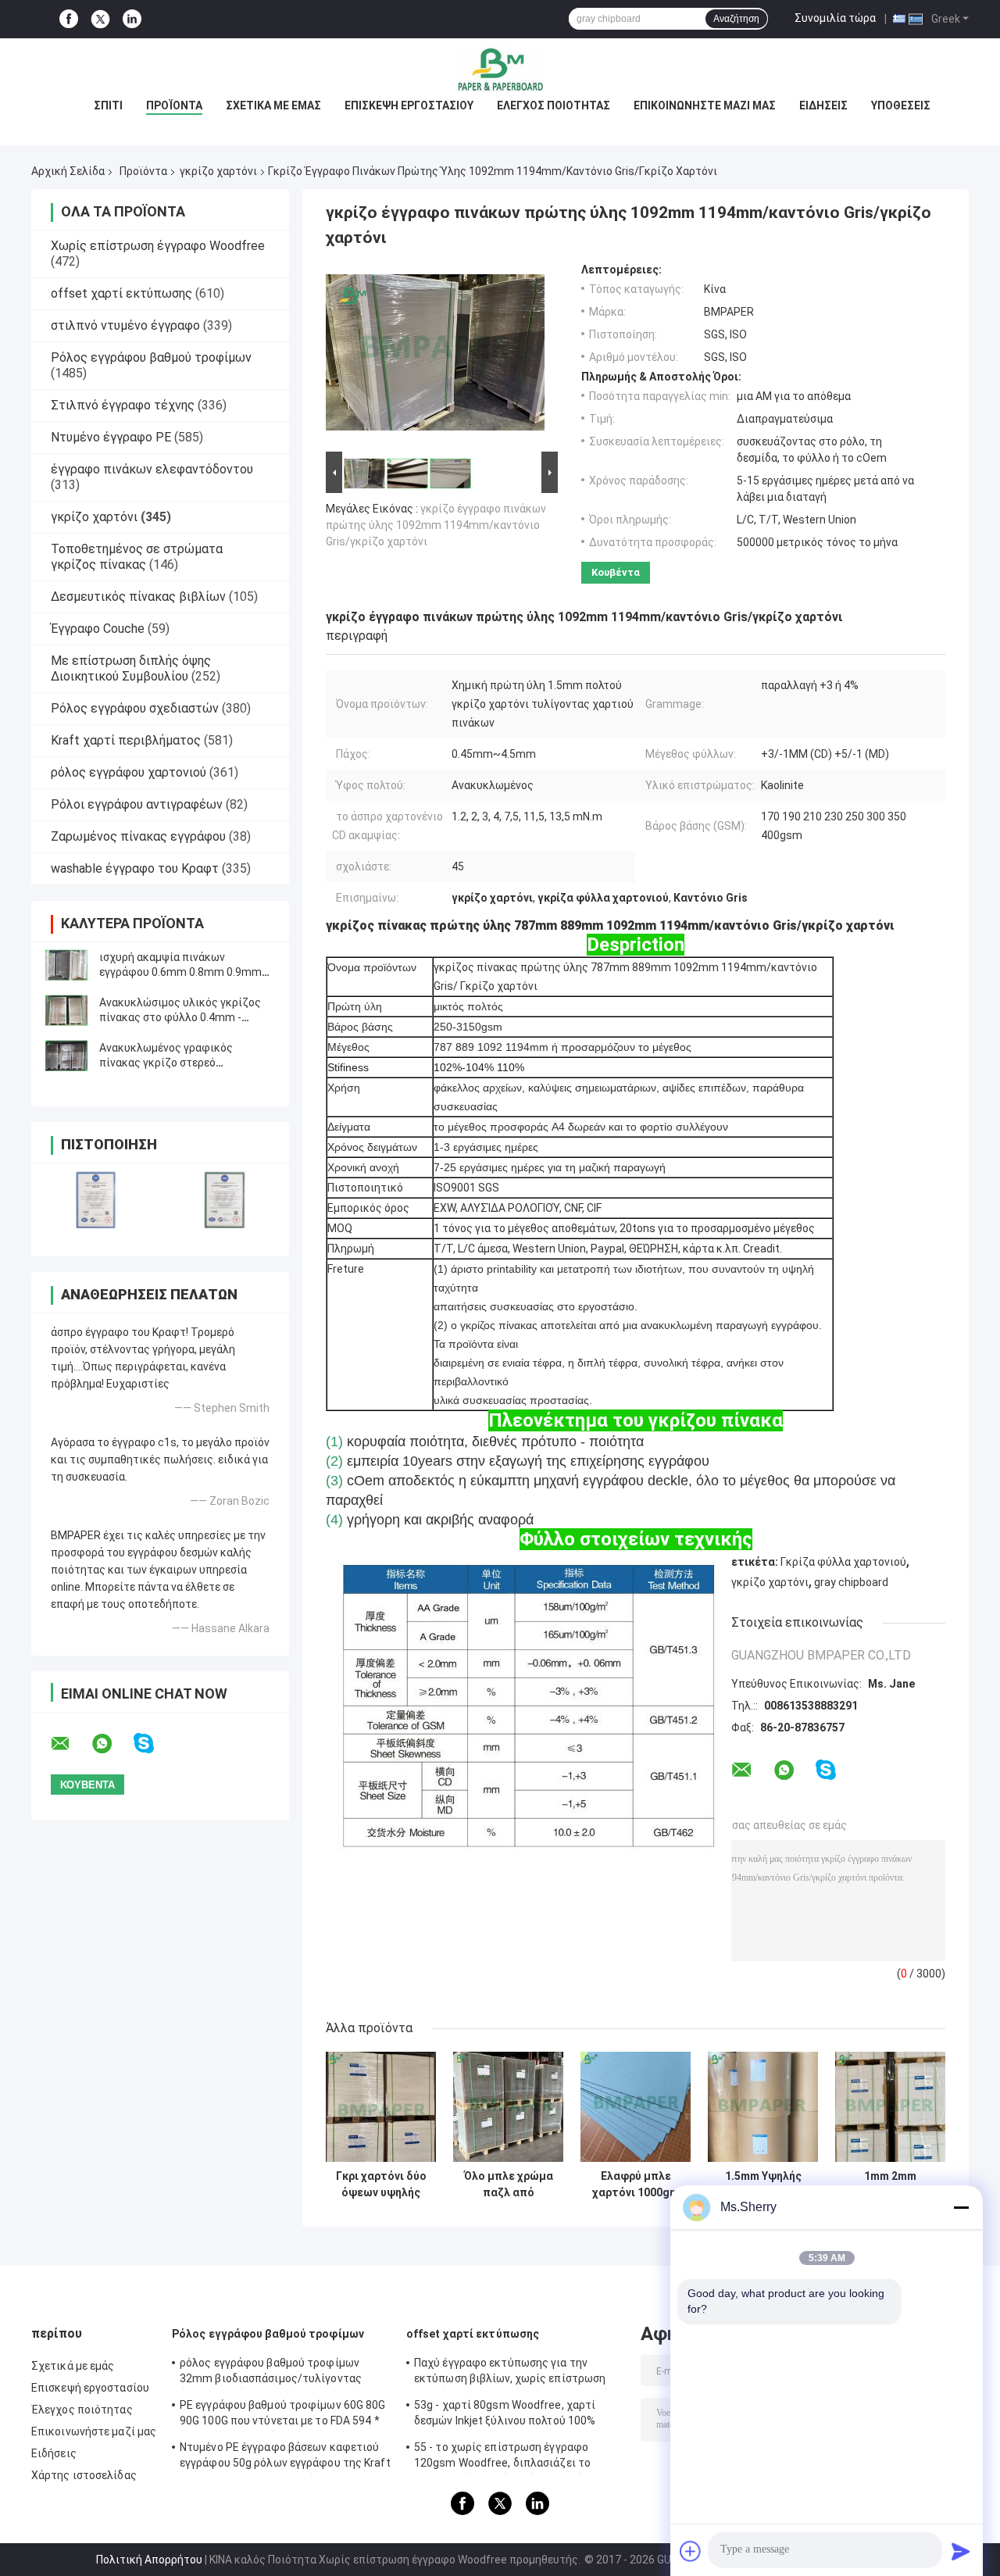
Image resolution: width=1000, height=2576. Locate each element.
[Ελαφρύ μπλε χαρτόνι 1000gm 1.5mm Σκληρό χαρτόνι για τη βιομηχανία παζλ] (636, 2107)
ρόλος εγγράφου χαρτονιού (129, 772)
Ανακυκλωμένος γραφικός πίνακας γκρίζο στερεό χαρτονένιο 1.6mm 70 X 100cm (178, 1063)
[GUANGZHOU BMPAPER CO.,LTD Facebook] (69, 19)
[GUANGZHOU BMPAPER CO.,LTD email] (70, 1744)
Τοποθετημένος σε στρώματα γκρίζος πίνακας (137, 557)
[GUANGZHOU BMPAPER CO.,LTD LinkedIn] (132, 19)
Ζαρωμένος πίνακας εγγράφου (138, 836)
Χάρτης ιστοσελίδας (84, 2475)
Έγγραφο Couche (98, 629)
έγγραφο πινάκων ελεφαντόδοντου (152, 469)
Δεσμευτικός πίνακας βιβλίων (138, 597)
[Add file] (691, 2551)
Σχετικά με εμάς (273, 105)
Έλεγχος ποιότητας (554, 105)
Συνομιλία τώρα (835, 18)
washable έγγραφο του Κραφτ (135, 868)
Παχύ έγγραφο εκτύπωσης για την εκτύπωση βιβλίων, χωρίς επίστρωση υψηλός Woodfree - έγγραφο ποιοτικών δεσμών (515, 2373)
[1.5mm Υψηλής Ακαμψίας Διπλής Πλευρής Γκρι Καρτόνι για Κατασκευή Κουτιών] (763, 2107)
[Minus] (961, 2207)
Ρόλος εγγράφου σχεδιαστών (135, 708)
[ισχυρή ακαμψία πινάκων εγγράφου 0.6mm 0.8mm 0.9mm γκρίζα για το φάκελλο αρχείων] (66, 965)
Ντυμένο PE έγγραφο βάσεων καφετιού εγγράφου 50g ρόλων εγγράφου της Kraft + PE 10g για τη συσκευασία (285, 2457)
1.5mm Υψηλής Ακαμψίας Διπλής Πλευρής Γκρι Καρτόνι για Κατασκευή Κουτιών (763, 2185)
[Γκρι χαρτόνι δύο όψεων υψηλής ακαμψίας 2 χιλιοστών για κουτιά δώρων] (381, 2107)
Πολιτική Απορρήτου (149, 2560)
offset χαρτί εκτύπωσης (121, 293)
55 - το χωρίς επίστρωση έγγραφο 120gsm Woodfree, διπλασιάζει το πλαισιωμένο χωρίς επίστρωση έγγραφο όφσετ (518, 2457)
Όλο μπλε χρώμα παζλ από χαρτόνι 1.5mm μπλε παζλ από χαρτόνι (509, 2185)
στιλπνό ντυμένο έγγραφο (125, 325)
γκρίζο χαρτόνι (218, 171)
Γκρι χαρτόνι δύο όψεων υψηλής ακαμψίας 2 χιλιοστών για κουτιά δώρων (381, 2185)
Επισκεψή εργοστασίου (409, 105)
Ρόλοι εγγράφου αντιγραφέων (137, 804)
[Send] (961, 2551)
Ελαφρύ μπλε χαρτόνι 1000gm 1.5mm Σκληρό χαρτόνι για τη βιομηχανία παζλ (636, 2185)
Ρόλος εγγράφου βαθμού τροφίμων (151, 357)
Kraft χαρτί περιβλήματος (126, 740)
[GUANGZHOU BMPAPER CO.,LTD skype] (154, 1744)
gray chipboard (851, 1582)
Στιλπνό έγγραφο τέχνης (123, 405)
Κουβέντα (616, 572)
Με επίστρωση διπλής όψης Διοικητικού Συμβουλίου (131, 668)
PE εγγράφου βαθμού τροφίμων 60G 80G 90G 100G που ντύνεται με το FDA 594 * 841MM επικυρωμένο (283, 2415)
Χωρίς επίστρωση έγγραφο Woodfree (158, 246)
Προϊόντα (174, 105)
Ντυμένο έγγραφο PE (111, 437)
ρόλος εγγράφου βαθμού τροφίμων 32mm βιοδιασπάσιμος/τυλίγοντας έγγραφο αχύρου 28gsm (271, 2373)
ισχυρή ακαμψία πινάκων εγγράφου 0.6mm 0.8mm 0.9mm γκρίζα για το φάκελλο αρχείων (180, 972)
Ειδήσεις (823, 105)
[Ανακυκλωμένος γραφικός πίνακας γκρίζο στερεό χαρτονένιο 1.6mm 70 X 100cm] (66, 1056)
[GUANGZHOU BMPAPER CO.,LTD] (500, 70)
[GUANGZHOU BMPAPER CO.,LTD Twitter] (100, 20)
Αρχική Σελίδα (68, 171)
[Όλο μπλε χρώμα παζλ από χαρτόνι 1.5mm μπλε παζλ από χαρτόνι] (508, 2107)
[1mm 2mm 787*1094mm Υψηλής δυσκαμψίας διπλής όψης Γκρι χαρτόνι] (890, 2107)
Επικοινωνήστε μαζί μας (705, 105)
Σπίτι (108, 105)
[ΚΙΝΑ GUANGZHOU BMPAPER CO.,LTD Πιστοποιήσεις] (96, 1200)
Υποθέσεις (901, 105)
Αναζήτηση (736, 19)
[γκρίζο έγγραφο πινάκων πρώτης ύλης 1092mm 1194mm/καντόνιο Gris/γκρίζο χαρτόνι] (435, 355)
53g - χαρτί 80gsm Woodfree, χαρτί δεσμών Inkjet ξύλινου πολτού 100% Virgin (505, 2415)
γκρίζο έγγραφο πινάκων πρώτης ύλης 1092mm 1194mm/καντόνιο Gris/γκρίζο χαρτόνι (436, 525)
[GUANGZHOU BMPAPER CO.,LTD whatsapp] (112, 1744)
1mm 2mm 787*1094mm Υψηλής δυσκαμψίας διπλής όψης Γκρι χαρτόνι (890, 2185)
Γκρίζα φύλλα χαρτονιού (843, 1562)
